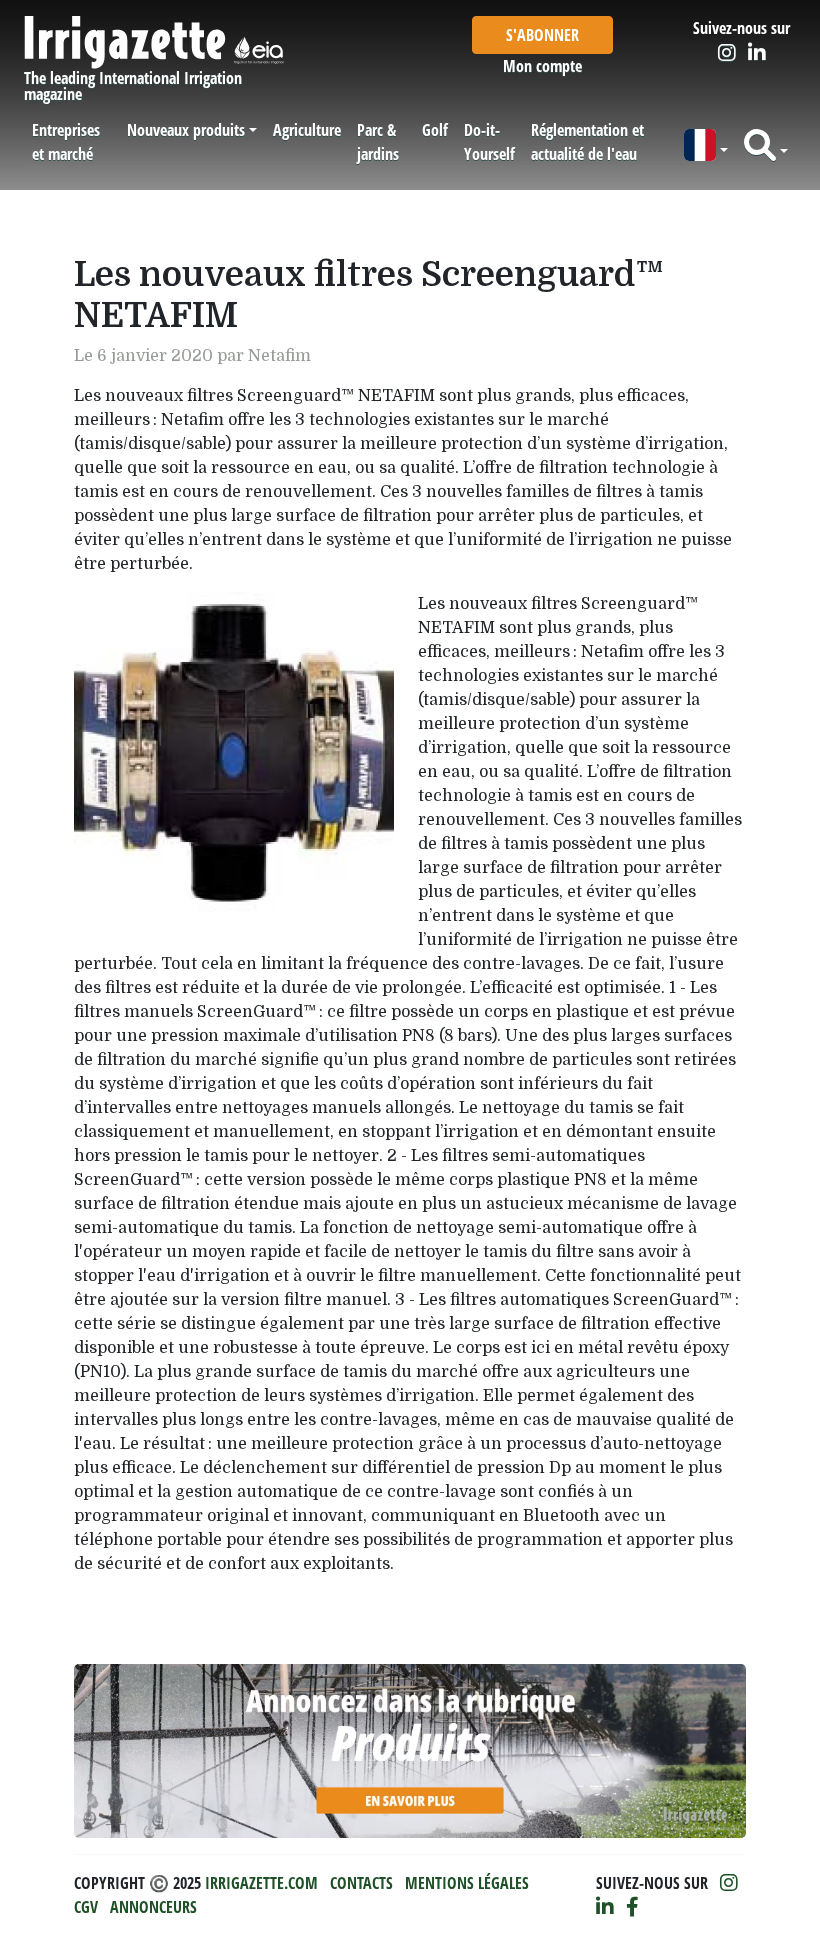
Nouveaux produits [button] (186, 130)
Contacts (361, 1883)
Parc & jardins (378, 142)
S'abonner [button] (542, 35)
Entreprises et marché (66, 142)
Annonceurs (153, 1907)
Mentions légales (467, 1883)
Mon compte (542, 66)
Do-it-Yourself (489, 142)
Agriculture (307, 130)
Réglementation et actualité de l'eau (587, 142)
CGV (86, 1907)
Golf (435, 130)
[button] (706, 145)
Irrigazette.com (261, 1883)
